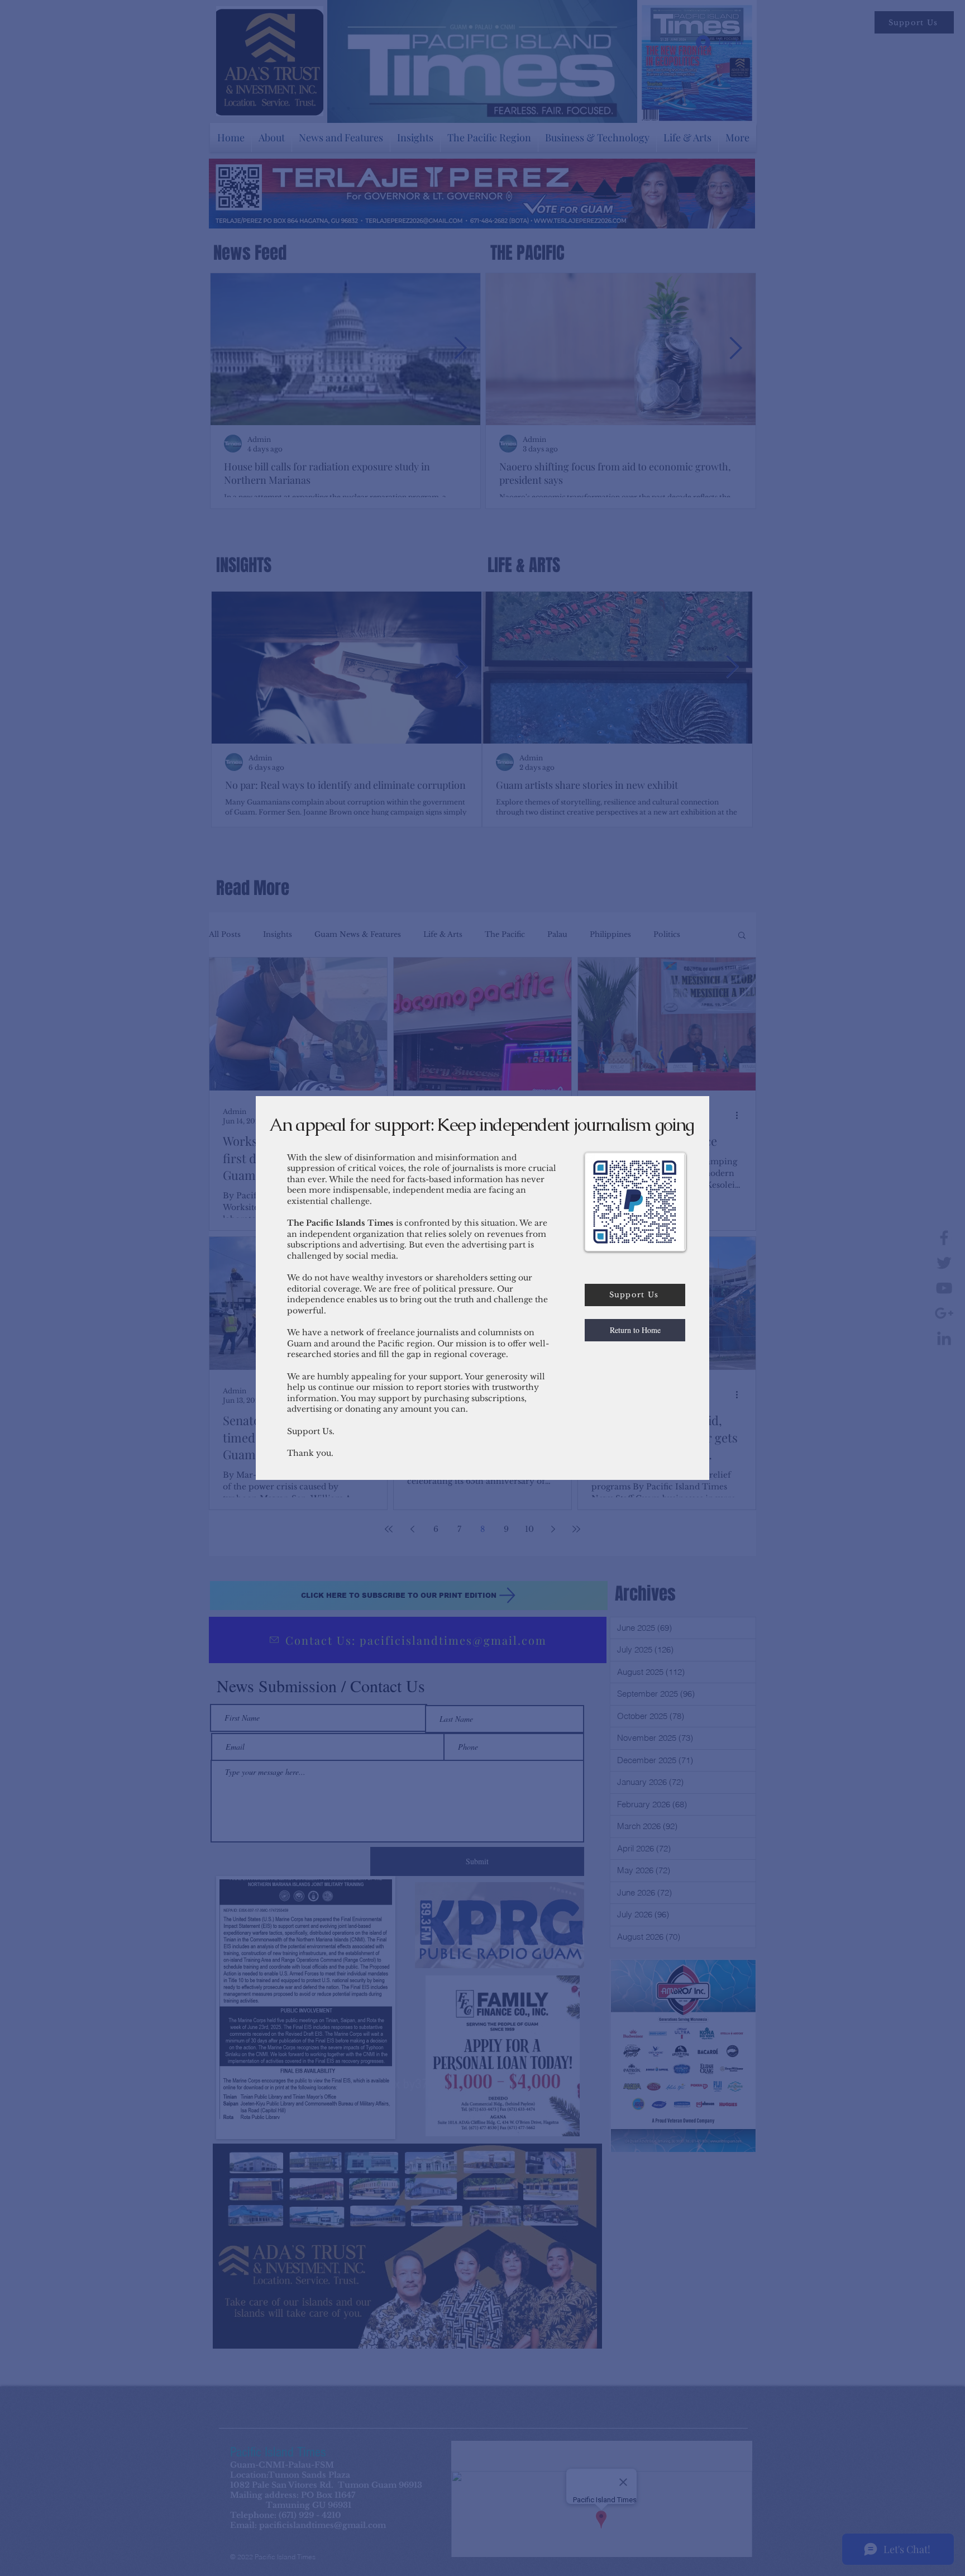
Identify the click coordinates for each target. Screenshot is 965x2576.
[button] (635, 1330)
